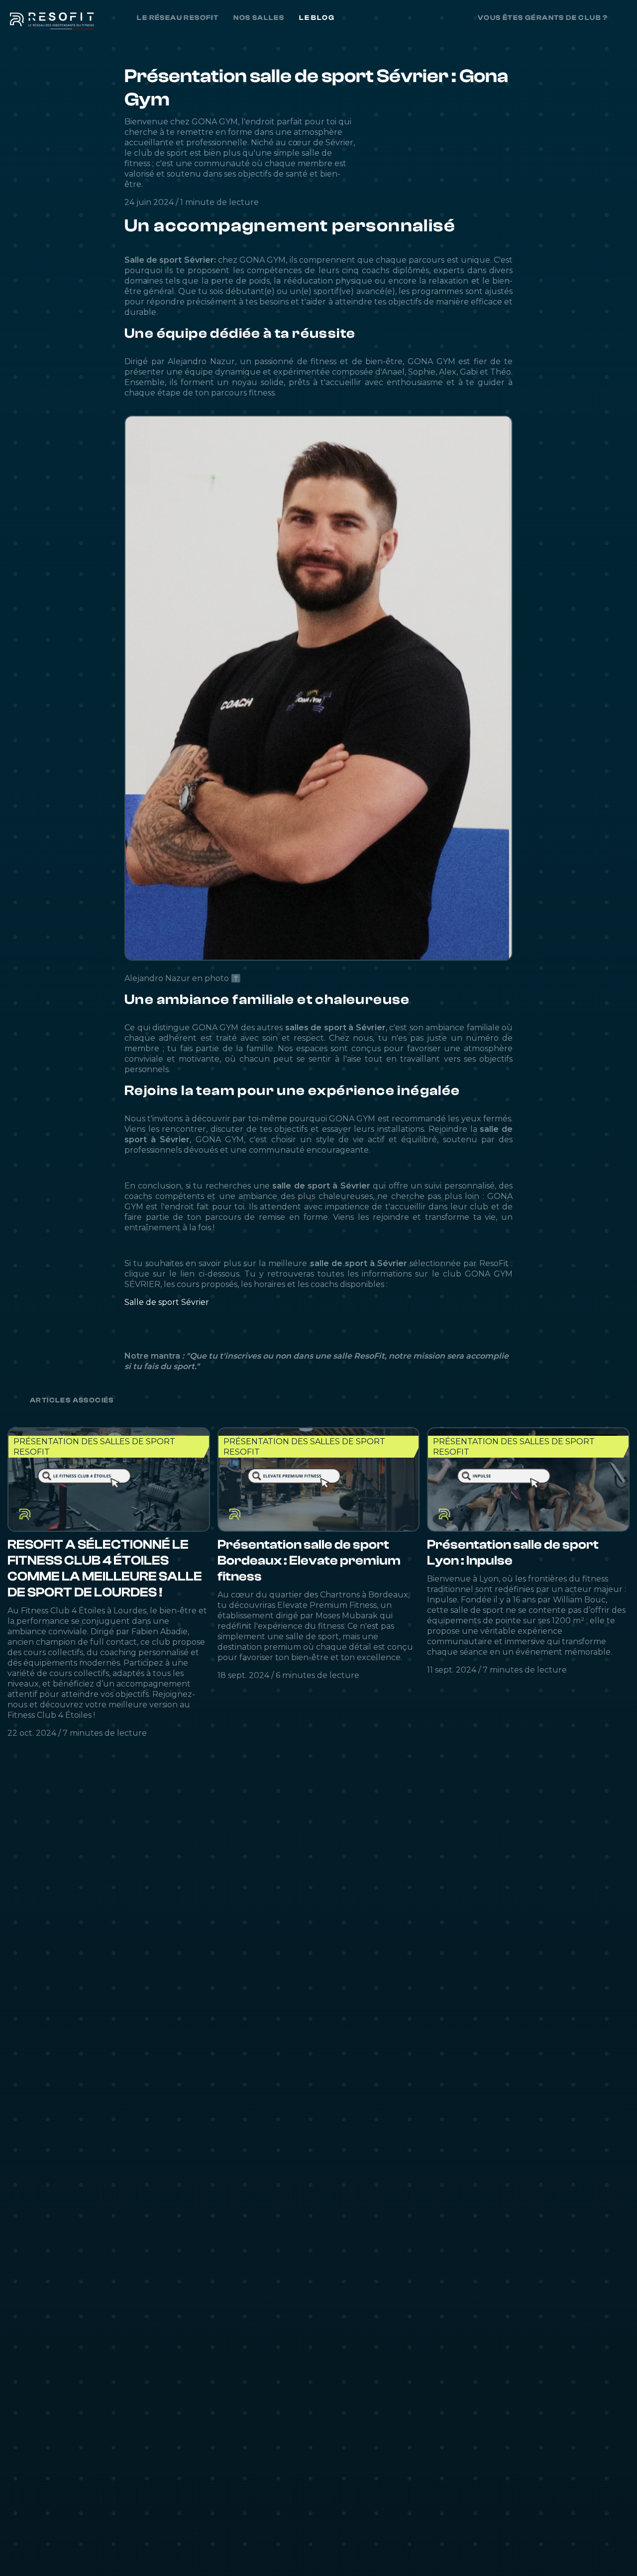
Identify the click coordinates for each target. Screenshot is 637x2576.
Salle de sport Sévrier (167, 1302)
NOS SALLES (259, 18)
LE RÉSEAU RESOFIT (178, 18)
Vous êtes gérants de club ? (543, 18)
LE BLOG (317, 18)
